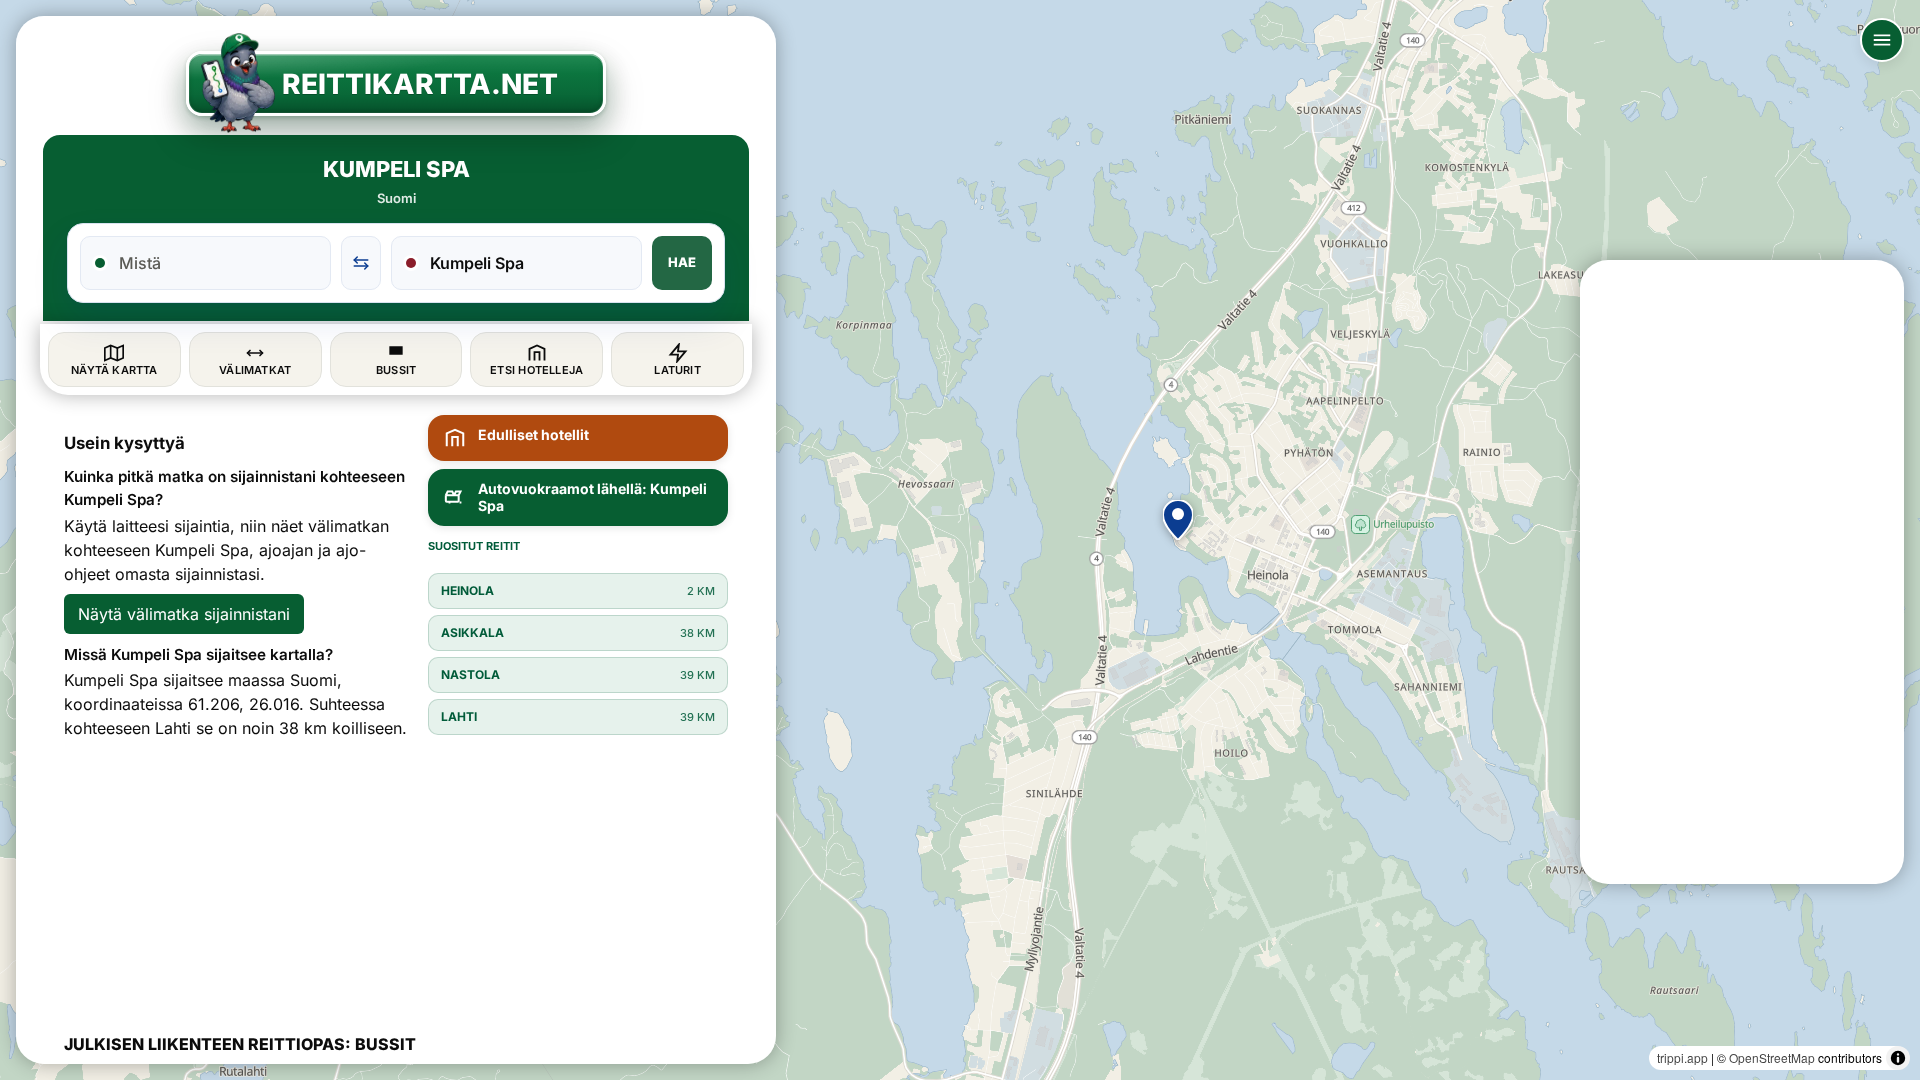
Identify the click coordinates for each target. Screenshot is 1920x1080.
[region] (960, 540)
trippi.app (1682, 1057)
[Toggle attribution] (1898, 1058)
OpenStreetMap (1772, 1057)
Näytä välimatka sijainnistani (184, 614)
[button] (1178, 520)
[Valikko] (1882, 40)
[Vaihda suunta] (361, 263)
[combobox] (217, 263)
